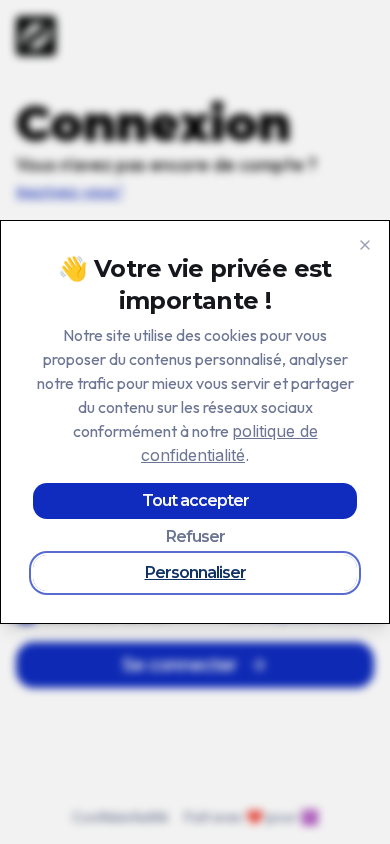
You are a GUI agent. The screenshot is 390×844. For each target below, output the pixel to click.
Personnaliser (195, 572)
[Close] (365, 245)
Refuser (195, 536)
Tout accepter (195, 500)
